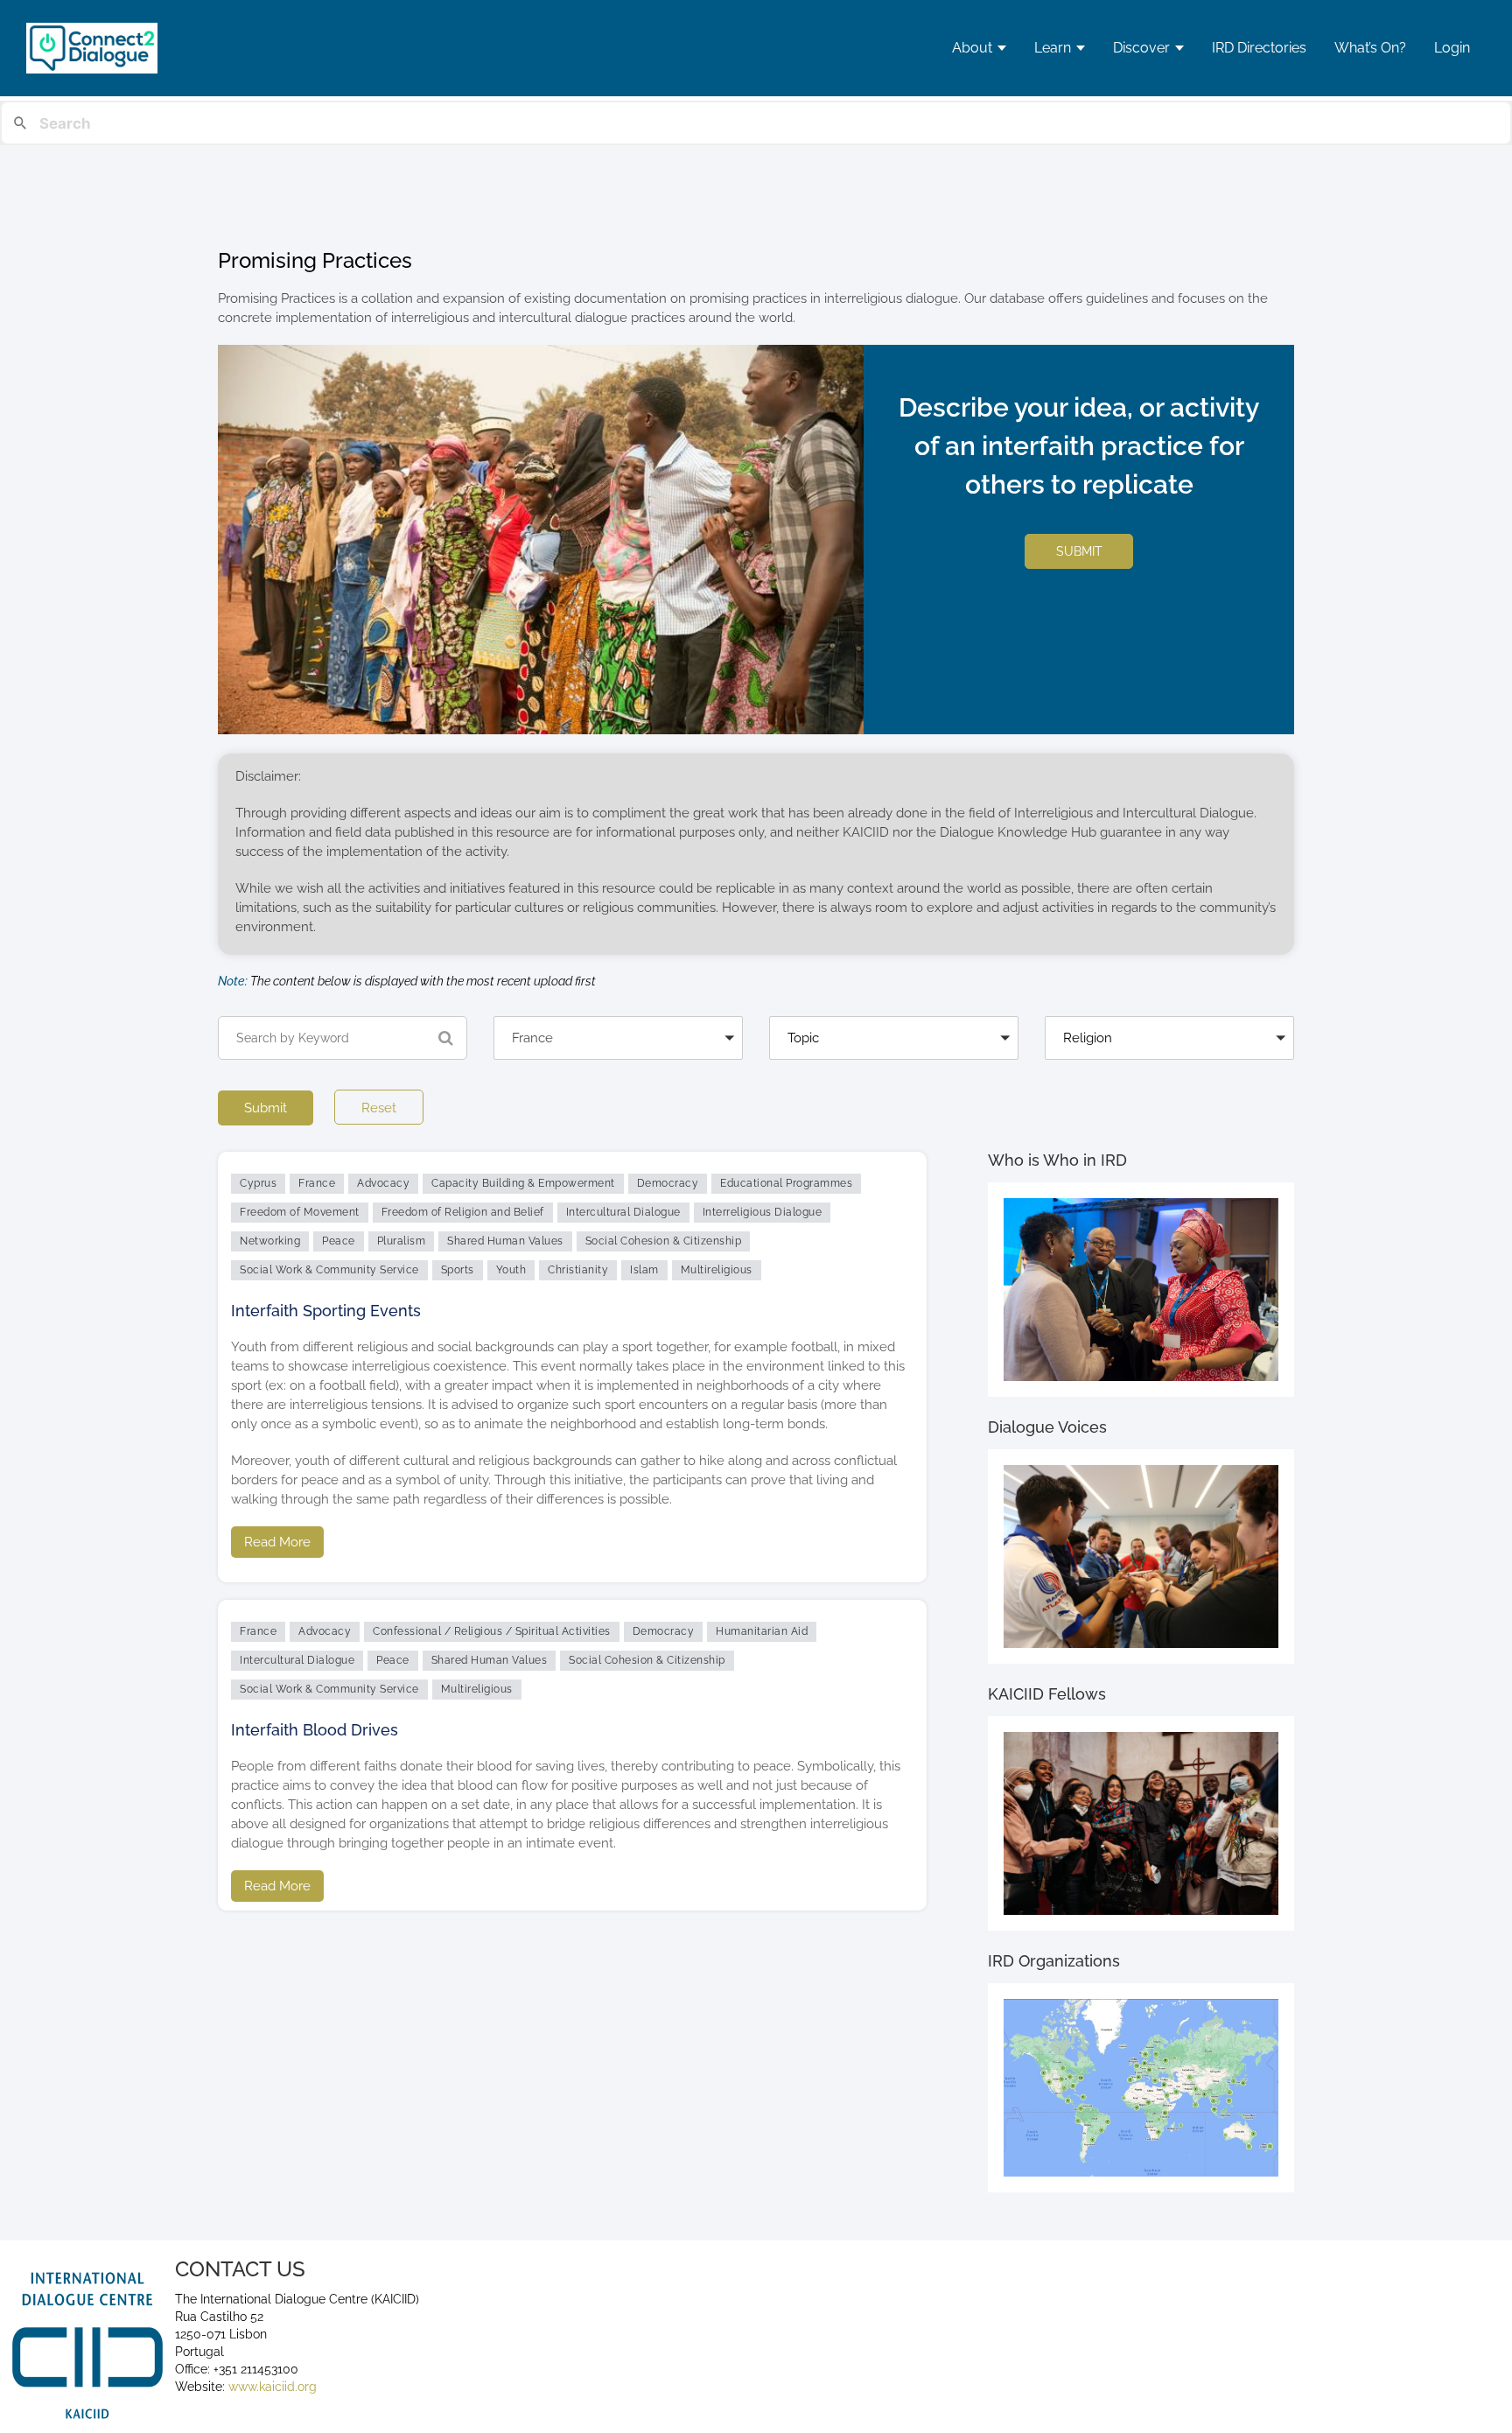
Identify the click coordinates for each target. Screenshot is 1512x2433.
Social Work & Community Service (329, 1270)
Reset (379, 1108)
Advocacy (383, 1183)
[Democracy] (894, 1068)
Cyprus (258, 1183)
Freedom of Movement (300, 1212)
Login (1452, 48)
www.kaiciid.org (271, 2387)
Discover (1141, 48)
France (317, 1183)
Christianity (578, 1270)
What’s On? (1370, 48)
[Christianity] (1169, 1068)
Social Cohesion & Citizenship (664, 1241)
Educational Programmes (786, 1183)
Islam (644, 1270)
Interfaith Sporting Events (326, 1311)
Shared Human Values (505, 1241)
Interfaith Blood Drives (315, 1730)
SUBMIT (1079, 551)
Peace (339, 1241)
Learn (1053, 48)
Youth (511, 1270)
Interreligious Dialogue (763, 1212)
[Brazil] (618, 1068)
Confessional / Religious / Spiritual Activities (492, 1631)
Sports (458, 1270)
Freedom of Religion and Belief (463, 1212)
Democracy (668, 1183)
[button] (618, 1038)
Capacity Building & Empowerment (523, 1183)
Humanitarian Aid (762, 1631)
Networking (270, 1241)
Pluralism (402, 1241)
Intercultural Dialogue (623, 1212)
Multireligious (717, 1270)
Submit (266, 1108)
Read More (277, 1542)
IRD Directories (1259, 48)
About (972, 48)
